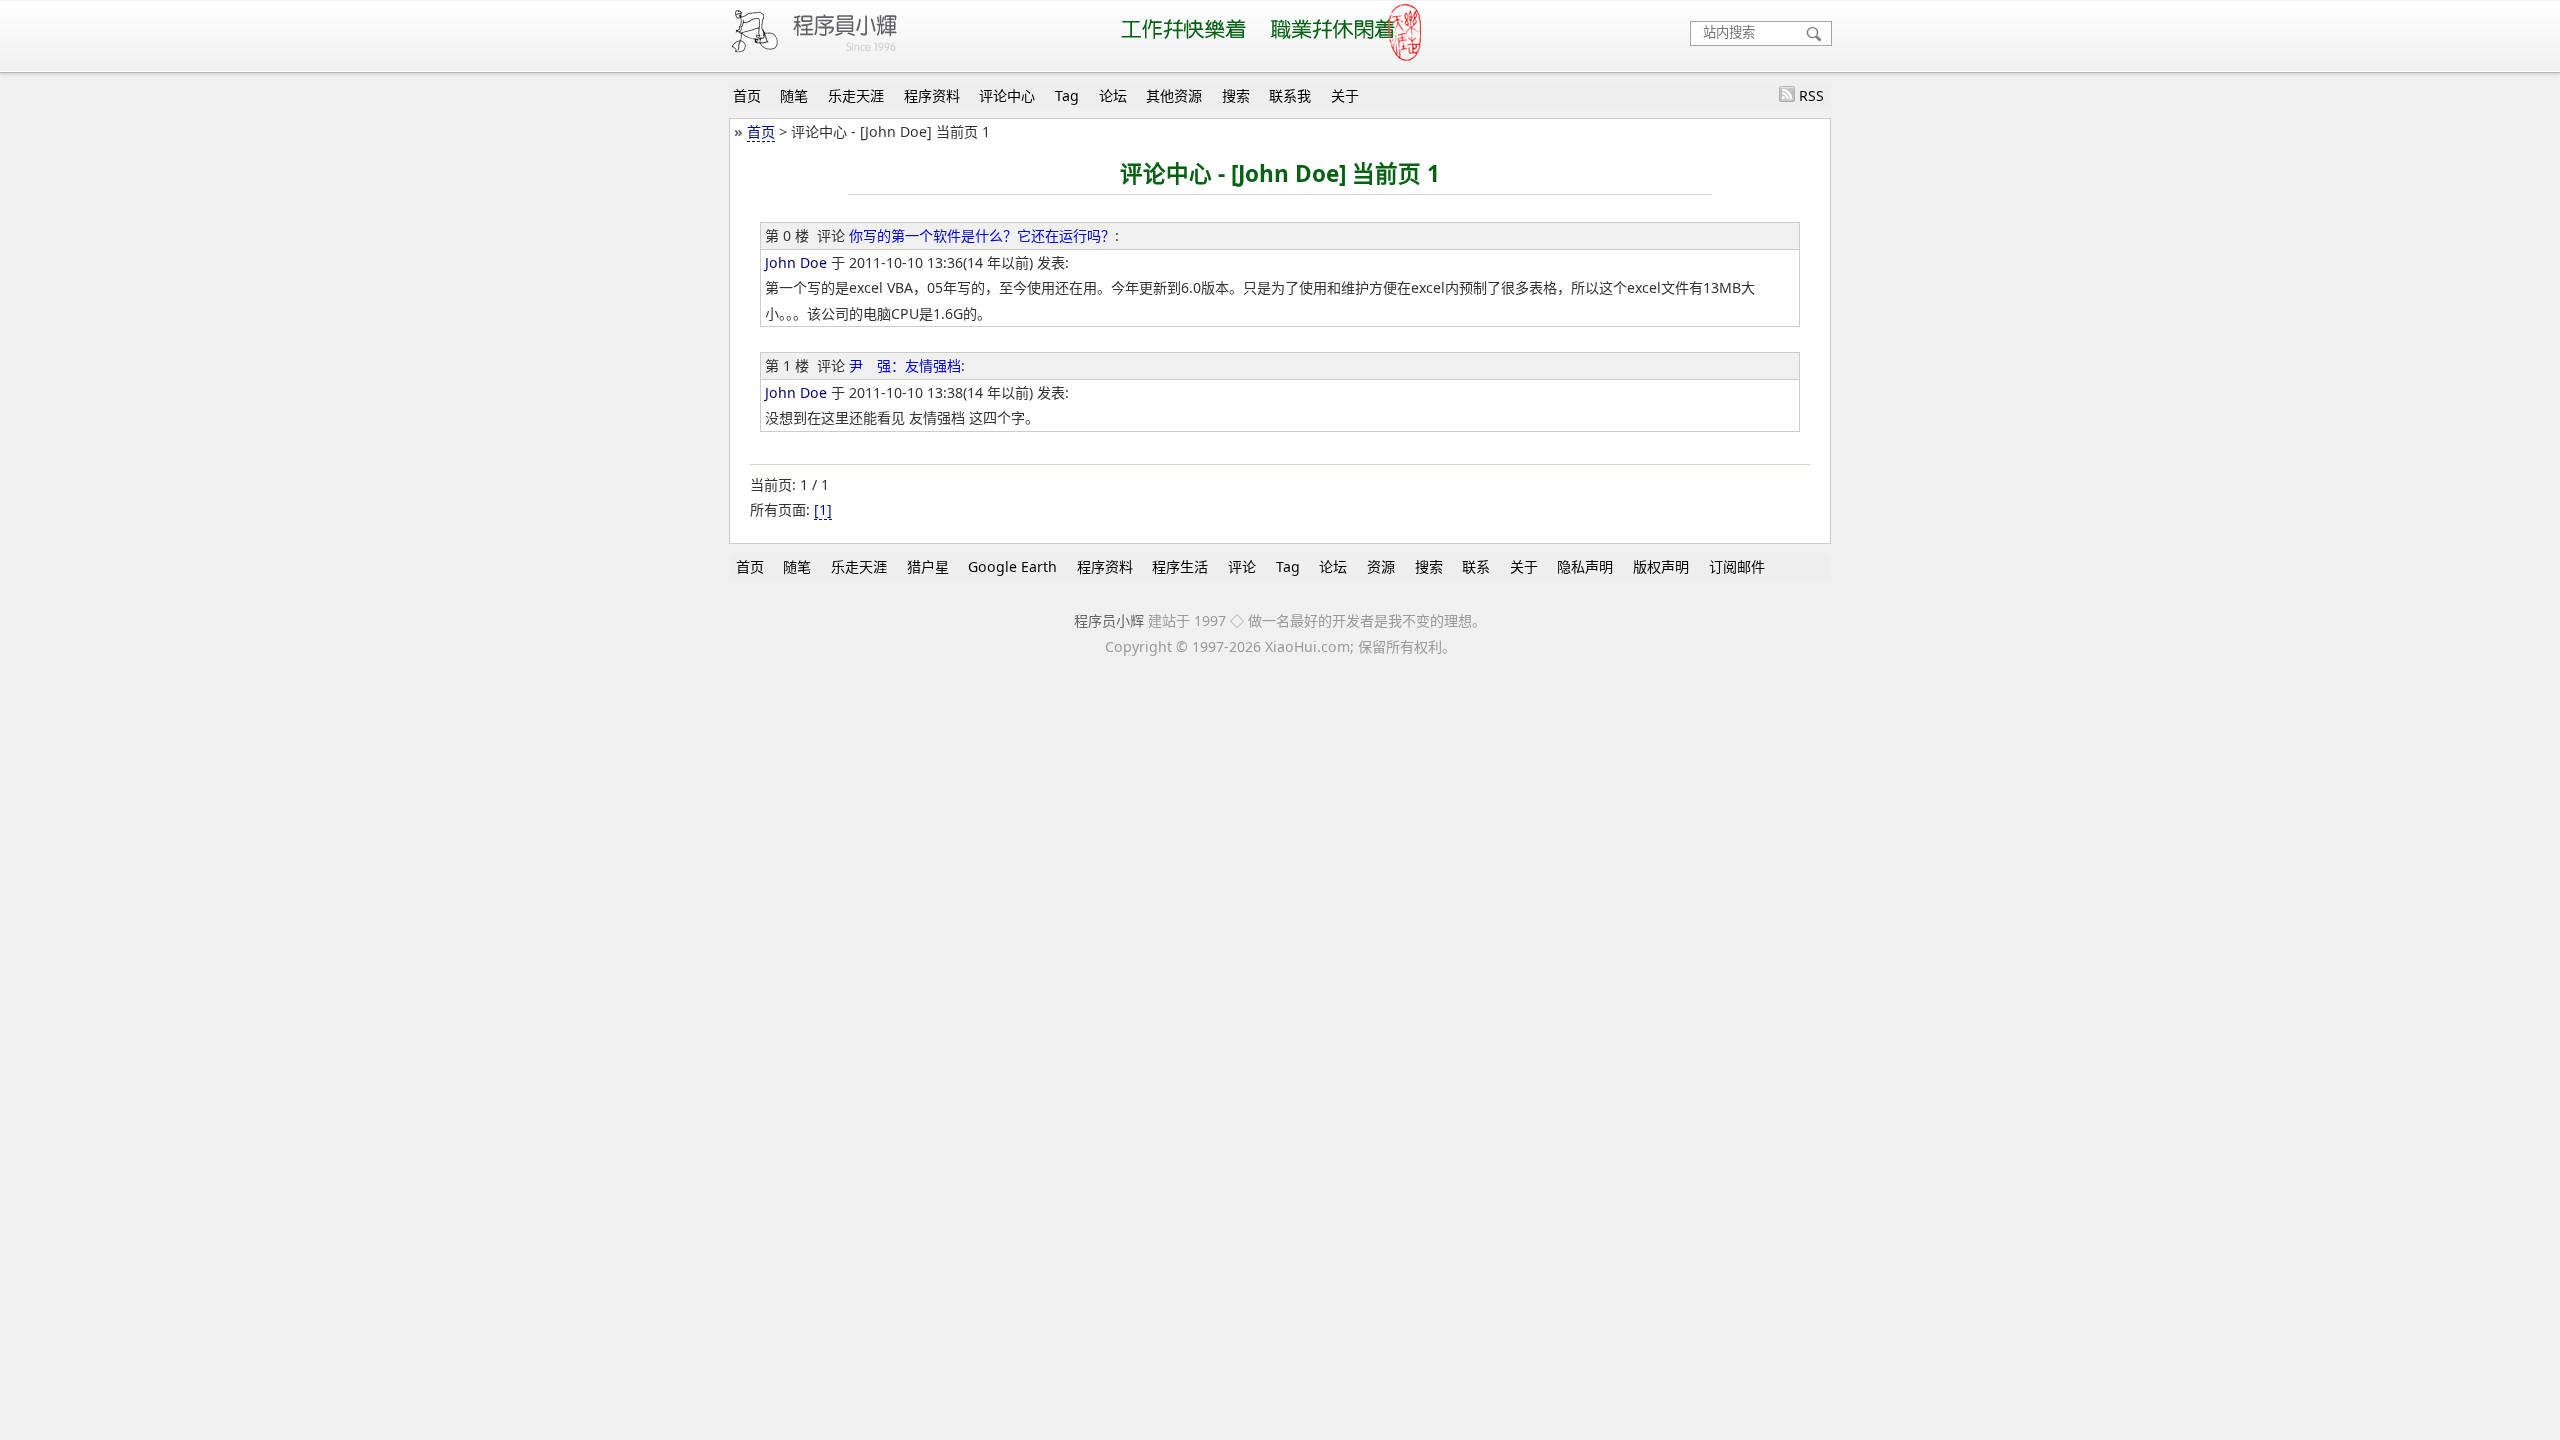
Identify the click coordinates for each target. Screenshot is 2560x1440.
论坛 (1113, 95)
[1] (823, 509)
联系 (1476, 566)
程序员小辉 (1109, 620)
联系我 (1290, 95)
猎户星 (928, 566)
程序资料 (932, 95)
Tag (1067, 95)
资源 (1381, 566)
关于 (1345, 95)
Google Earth (1012, 566)
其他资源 (1174, 95)
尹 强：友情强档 (905, 365)
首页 (747, 95)
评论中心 (1007, 95)
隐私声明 (1585, 566)
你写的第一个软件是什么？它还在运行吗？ (982, 235)
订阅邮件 (1737, 566)
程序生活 (1180, 566)
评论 (1242, 566)
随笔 (794, 95)
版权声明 (1661, 566)
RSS (1811, 95)
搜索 (1236, 95)
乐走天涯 (856, 95)
